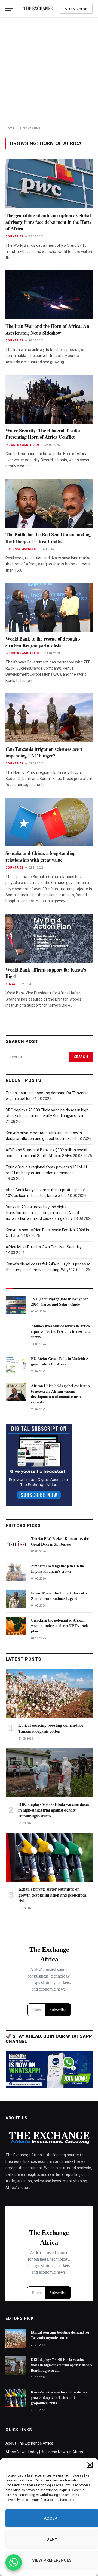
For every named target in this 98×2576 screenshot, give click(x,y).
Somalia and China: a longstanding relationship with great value (40, 856)
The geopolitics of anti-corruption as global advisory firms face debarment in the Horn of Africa (48, 222)
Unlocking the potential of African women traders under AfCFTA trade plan (60, 1626)
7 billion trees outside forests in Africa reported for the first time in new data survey (61, 1331)
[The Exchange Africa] (38, 9)
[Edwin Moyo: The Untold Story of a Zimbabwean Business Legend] (16, 1599)
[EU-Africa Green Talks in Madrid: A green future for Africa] (16, 1365)
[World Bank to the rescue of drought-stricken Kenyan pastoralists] (49, 607)
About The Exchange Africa (29, 2443)
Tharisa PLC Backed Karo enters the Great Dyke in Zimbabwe (60, 1541)
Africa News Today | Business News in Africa (44, 2452)
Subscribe (76, 9)
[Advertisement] (49, 72)
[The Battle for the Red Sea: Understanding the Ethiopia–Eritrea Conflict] (49, 503)
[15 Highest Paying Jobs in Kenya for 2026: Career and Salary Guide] (16, 1305)
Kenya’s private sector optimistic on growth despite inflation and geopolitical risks (53, 1895)
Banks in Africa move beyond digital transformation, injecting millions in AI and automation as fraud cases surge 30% (42, 1213)
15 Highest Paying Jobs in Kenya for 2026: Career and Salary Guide (59, 1301)
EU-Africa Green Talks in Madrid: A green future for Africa (60, 1361)
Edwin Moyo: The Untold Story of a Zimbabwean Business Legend (59, 1596)
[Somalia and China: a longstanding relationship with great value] (49, 822)
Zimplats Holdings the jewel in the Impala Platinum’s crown (58, 1569)
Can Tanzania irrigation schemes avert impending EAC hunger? (44, 752)
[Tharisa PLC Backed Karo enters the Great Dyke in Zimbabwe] (16, 1545)
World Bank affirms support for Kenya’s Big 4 (46, 973)
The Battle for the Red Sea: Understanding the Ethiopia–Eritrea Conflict (48, 538)
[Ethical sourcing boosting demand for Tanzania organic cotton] (49, 1693)
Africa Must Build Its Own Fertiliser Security (44, 1247)
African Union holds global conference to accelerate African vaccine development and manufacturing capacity (61, 1394)
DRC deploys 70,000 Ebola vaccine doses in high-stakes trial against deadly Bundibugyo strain (54, 1810)
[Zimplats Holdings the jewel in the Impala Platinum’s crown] (16, 1572)
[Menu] (9, 9)
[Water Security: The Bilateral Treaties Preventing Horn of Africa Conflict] (49, 399)
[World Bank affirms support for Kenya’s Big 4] (49, 938)
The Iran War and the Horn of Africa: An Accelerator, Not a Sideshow (47, 329)
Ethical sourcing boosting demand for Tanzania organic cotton (51, 1728)
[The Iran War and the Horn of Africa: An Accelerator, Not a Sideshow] (49, 295)
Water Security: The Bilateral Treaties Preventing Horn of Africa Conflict (43, 434)
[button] (90, 2465)
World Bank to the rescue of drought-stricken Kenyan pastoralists (43, 642)
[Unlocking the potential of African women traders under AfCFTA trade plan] (16, 1626)
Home (10, 128)
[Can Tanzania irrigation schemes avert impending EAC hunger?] (49, 718)
